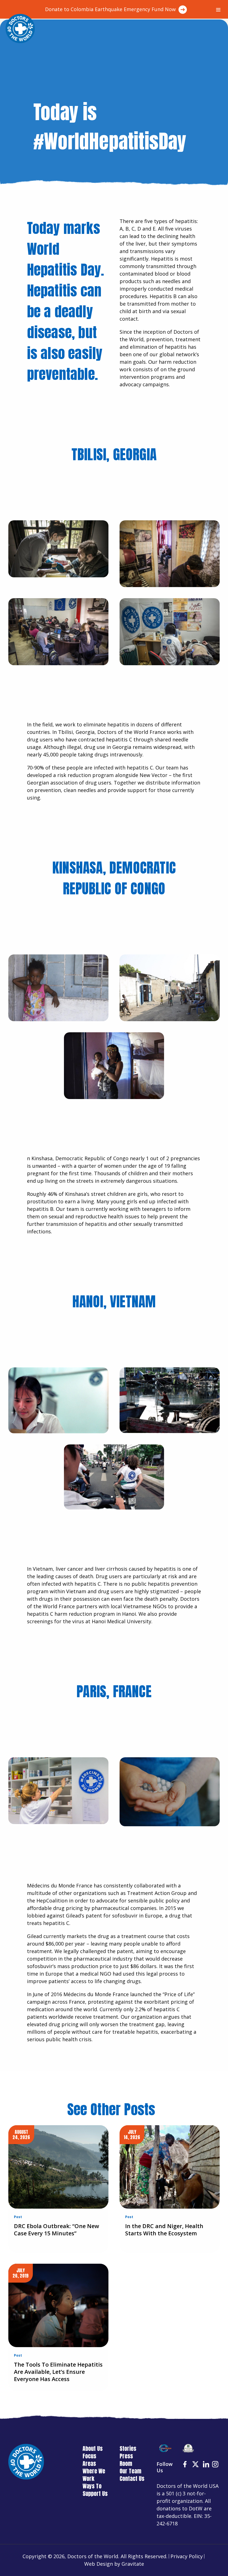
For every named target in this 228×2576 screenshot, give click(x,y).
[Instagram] (216, 2465)
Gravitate (133, 2564)
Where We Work (94, 2475)
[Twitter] (196, 2465)
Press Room (126, 2460)
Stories (128, 2448)
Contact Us (132, 2479)
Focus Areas (89, 2460)
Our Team (130, 2471)
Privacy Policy (187, 2556)
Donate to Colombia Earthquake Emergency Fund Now (110, 9)
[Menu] (218, 10)
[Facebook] (185, 2465)
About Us (93, 2448)
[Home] (20, 29)
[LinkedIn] (207, 2465)
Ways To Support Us (95, 2490)
